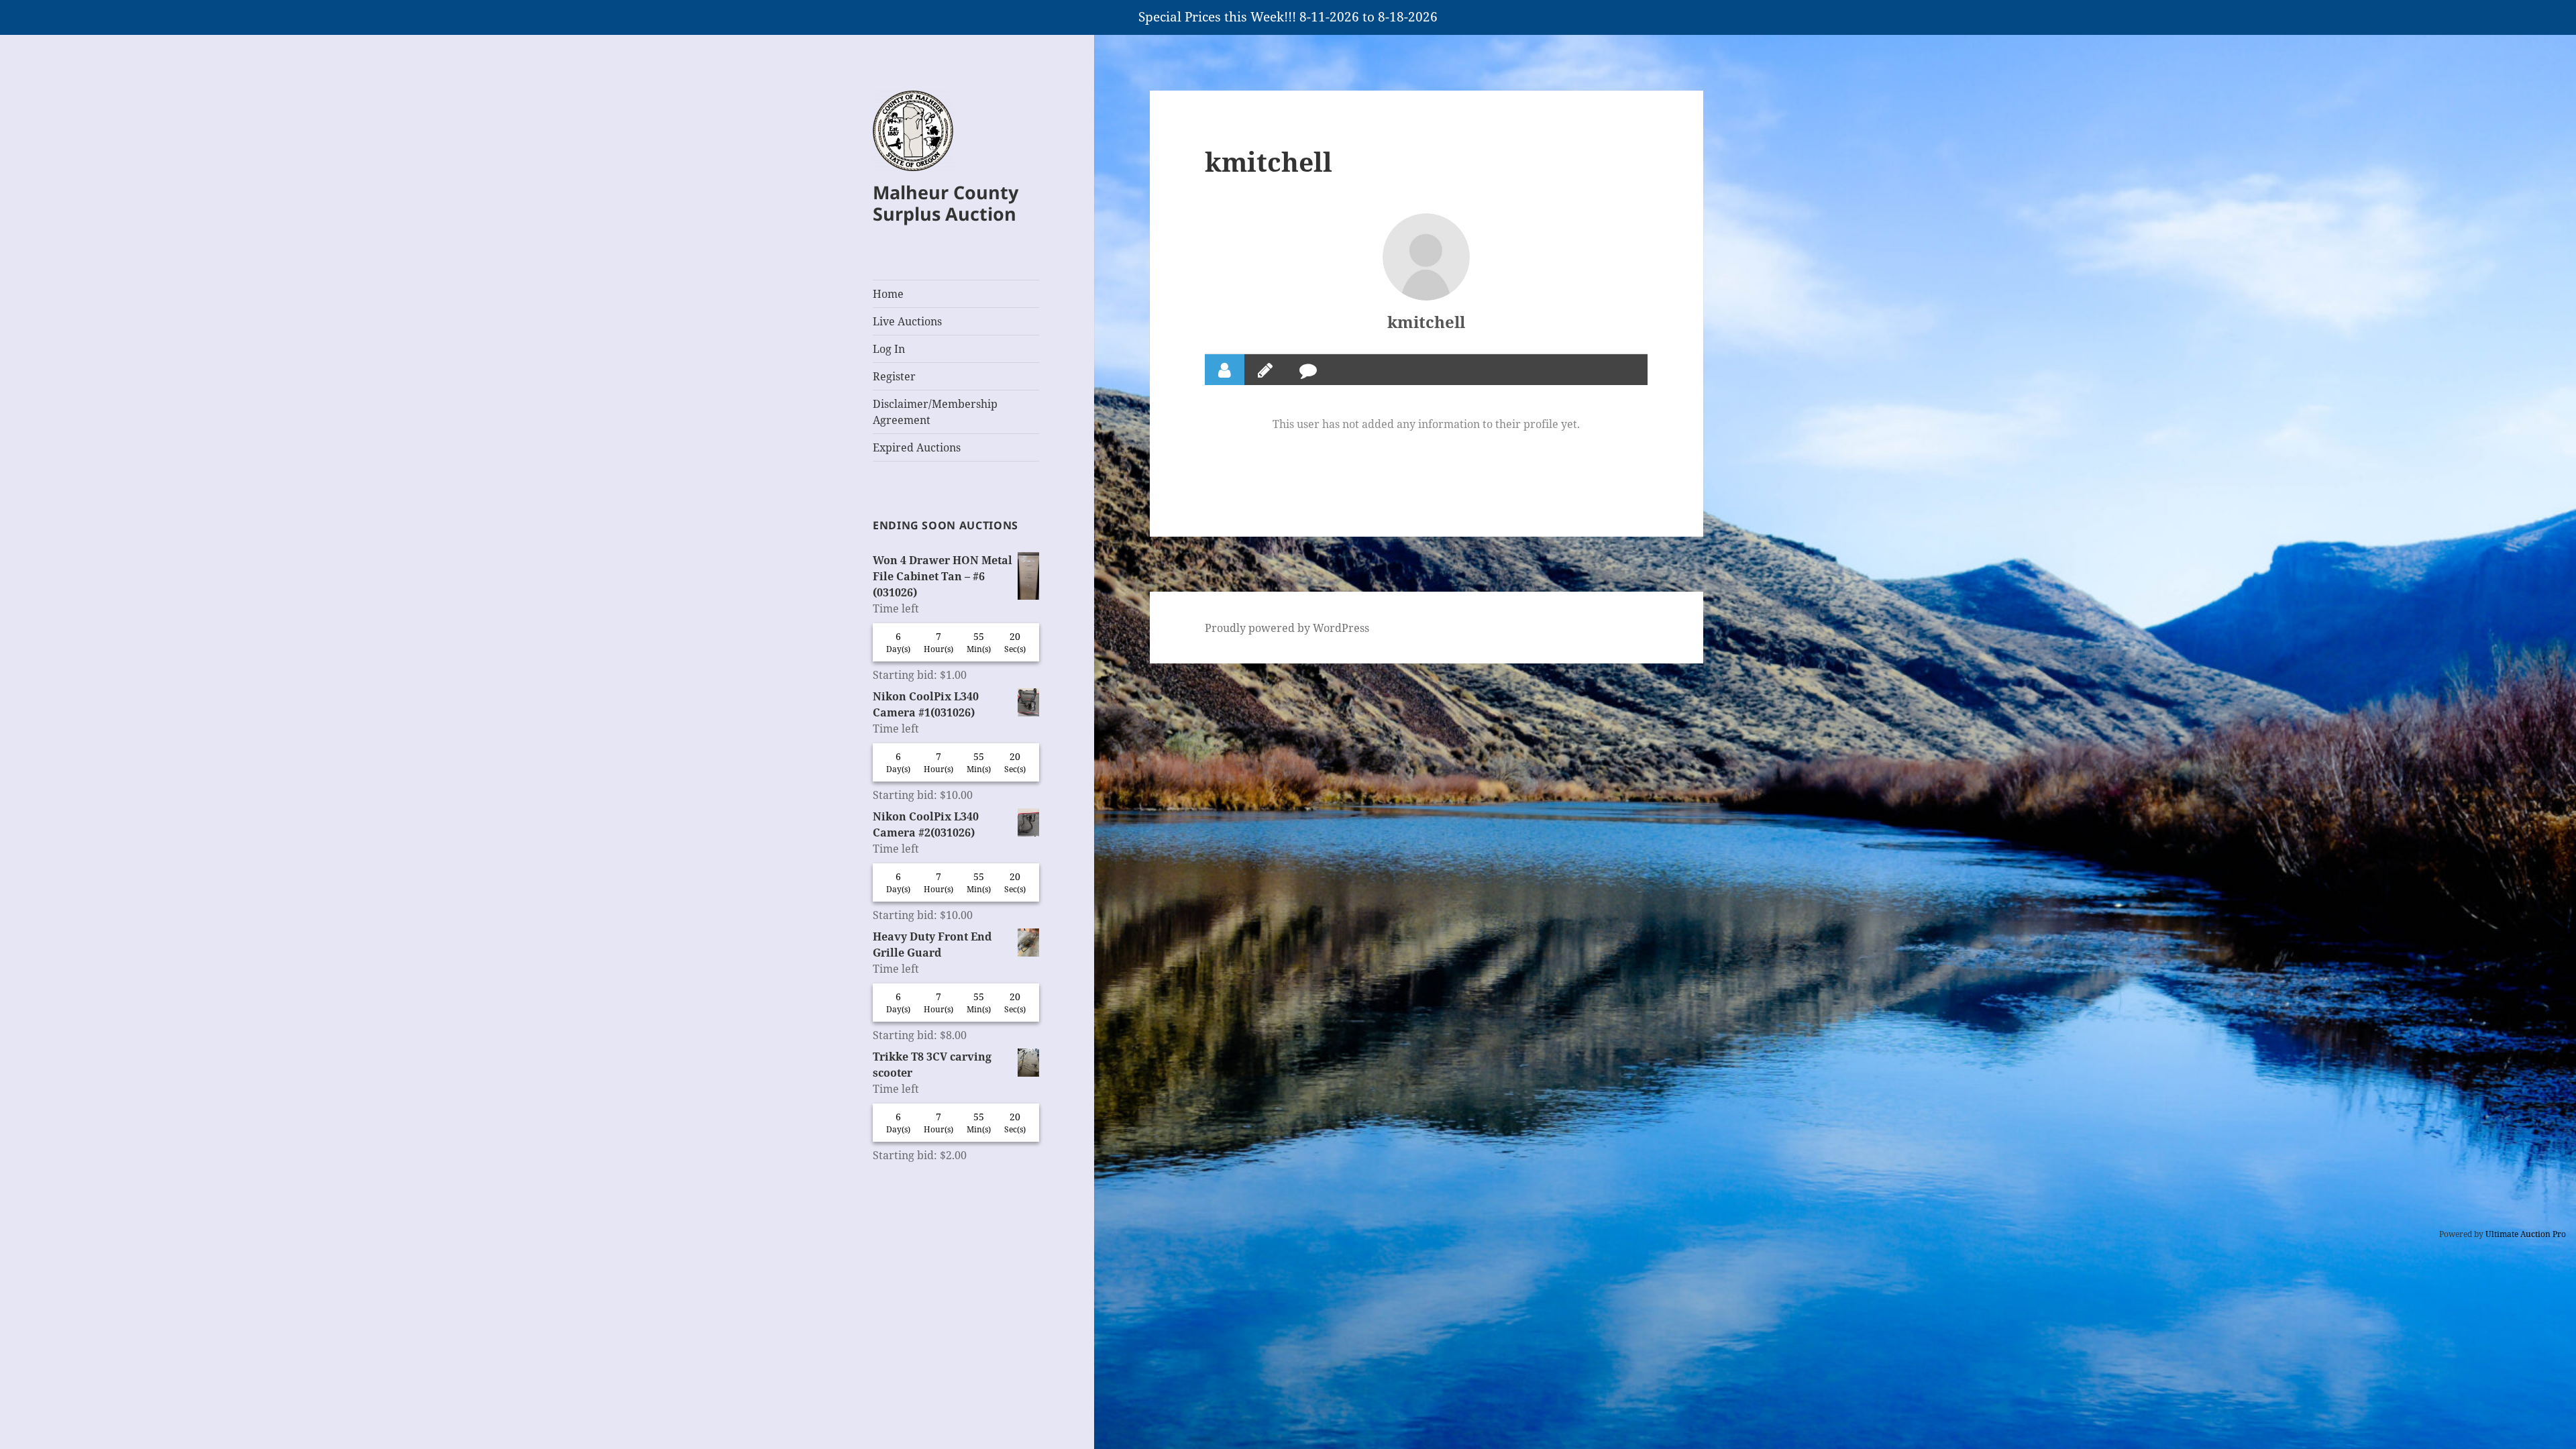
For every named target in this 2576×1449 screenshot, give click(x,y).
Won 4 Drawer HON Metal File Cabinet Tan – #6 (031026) (943, 576)
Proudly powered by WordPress (1287, 628)
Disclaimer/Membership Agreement (935, 412)
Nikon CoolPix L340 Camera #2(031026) (926, 824)
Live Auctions (907, 321)
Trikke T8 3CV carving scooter (932, 1065)
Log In (889, 349)
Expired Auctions (917, 447)
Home (888, 294)
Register (894, 376)
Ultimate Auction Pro (2526, 1234)
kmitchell (1426, 322)
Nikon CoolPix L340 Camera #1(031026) (926, 704)
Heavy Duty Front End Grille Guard (932, 945)
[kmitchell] (1426, 257)
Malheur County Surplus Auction (946, 203)
